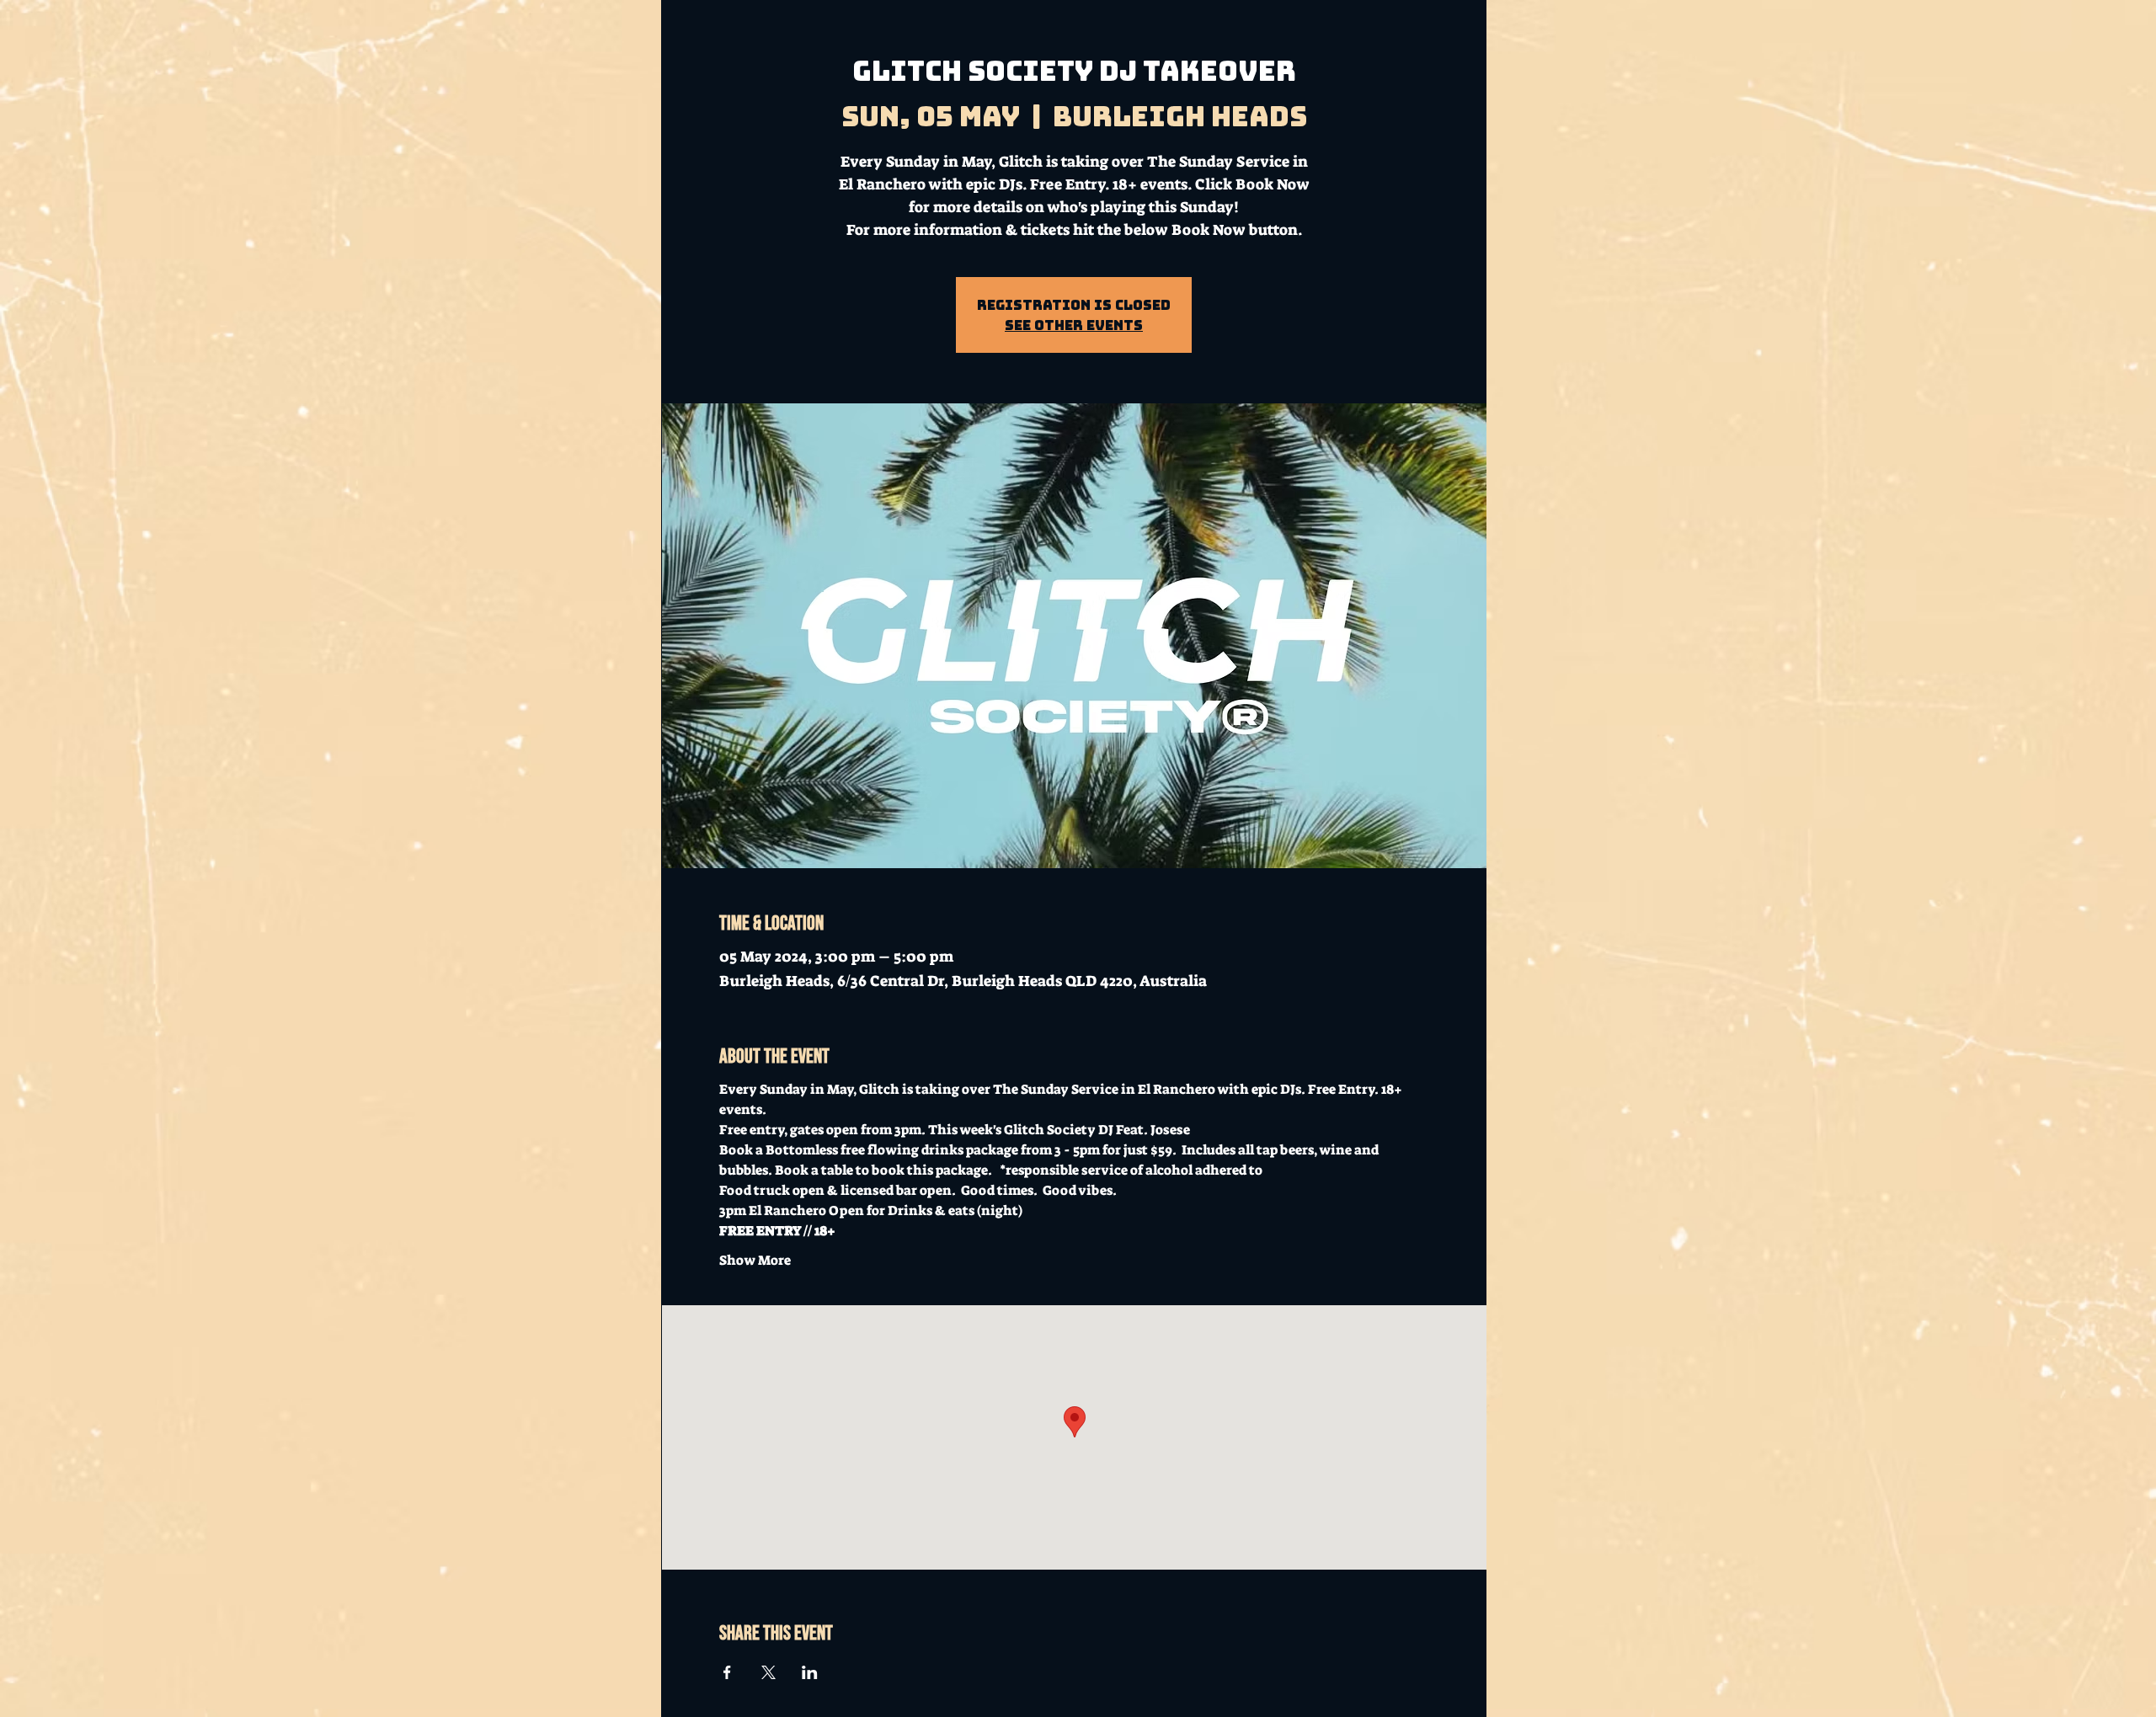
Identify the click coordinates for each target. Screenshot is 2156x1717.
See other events (1074, 325)
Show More (755, 1260)
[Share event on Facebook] (727, 1672)
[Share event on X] (768, 1672)
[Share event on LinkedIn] (810, 1672)
